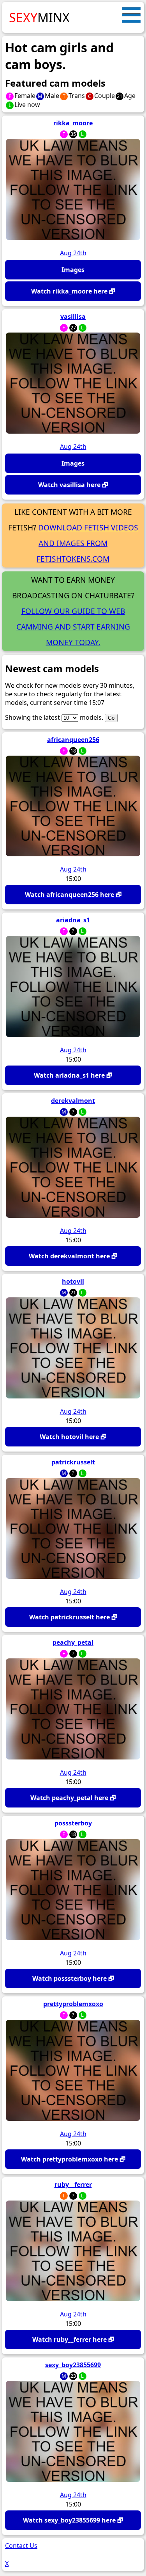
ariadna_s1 (73, 920)
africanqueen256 (73, 740)
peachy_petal (73, 1642)
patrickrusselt (73, 1462)
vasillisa (73, 317)
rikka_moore (73, 123)
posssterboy (73, 1823)
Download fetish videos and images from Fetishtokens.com (87, 543)
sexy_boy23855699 (73, 2365)
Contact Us (21, 2546)
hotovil (73, 1281)
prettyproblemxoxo (73, 2004)
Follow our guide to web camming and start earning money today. (73, 627)
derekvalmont (73, 1101)
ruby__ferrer (73, 2185)
